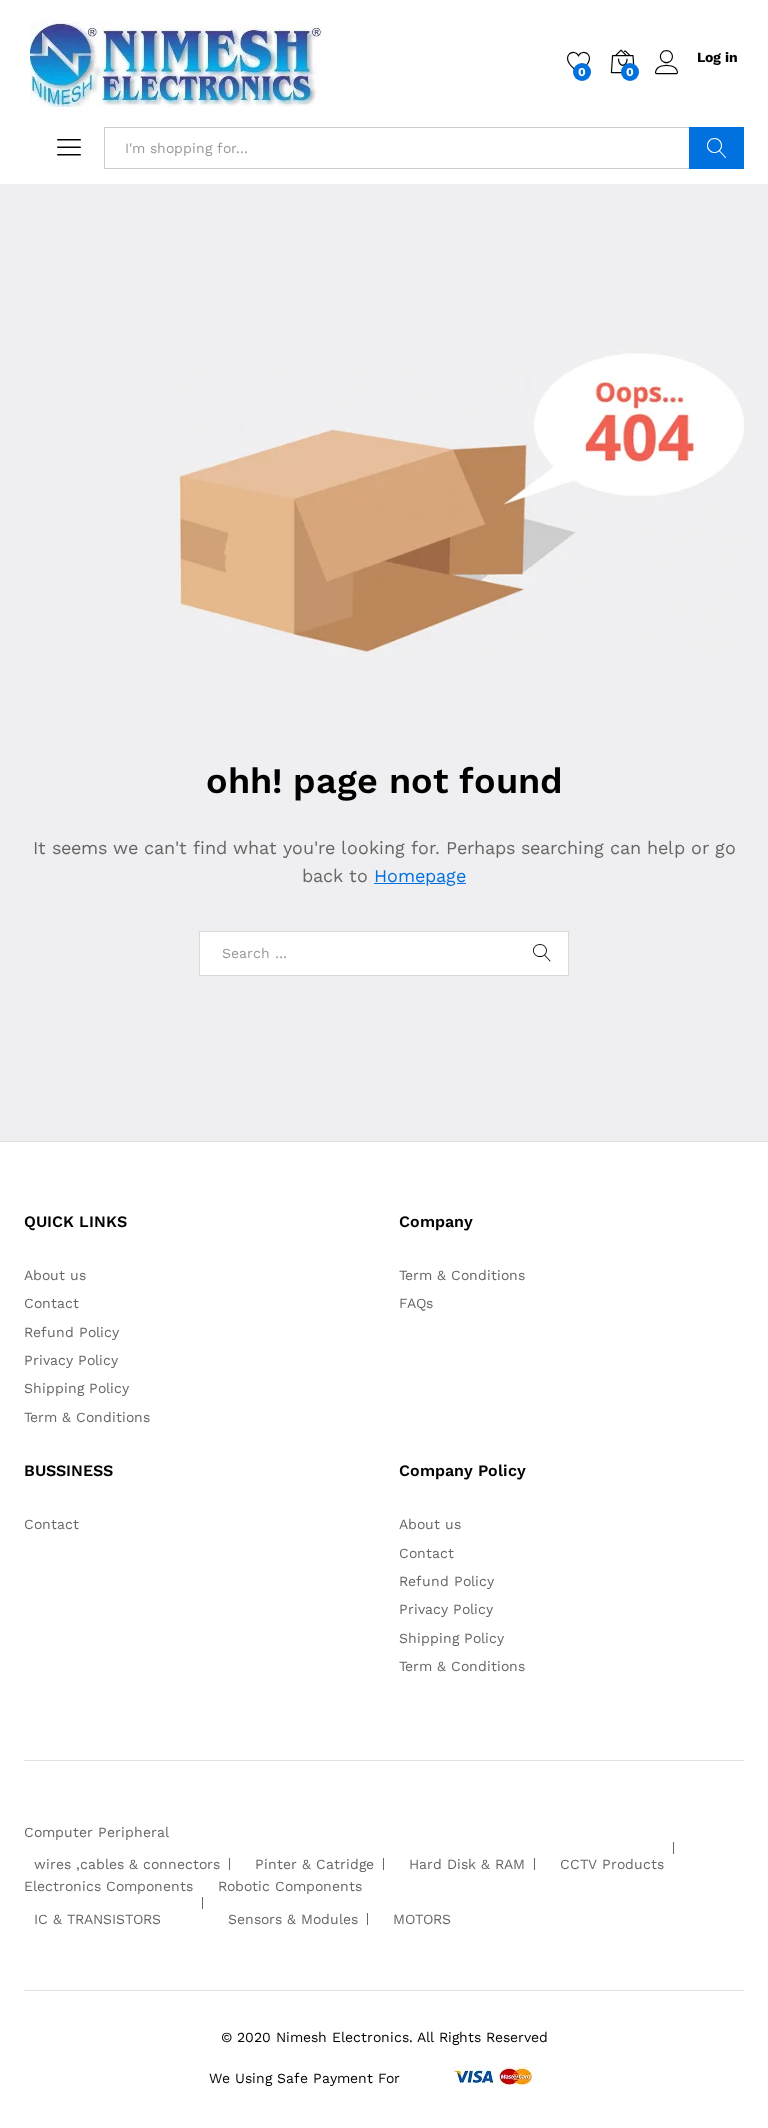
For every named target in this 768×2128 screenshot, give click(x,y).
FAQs (416, 1303)
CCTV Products (612, 1864)
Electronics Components (108, 1886)
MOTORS (422, 1919)
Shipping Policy (76, 1388)
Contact (51, 1303)
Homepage (420, 875)
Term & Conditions (87, 1417)
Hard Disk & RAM (467, 1864)
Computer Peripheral (96, 1832)
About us (55, 1275)
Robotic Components (290, 1886)
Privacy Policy (71, 1360)
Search (716, 148)
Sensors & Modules (293, 1919)
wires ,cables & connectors (127, 1864)
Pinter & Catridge (314, 1864)
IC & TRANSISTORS (97, 1919)
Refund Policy (71, 1332)
